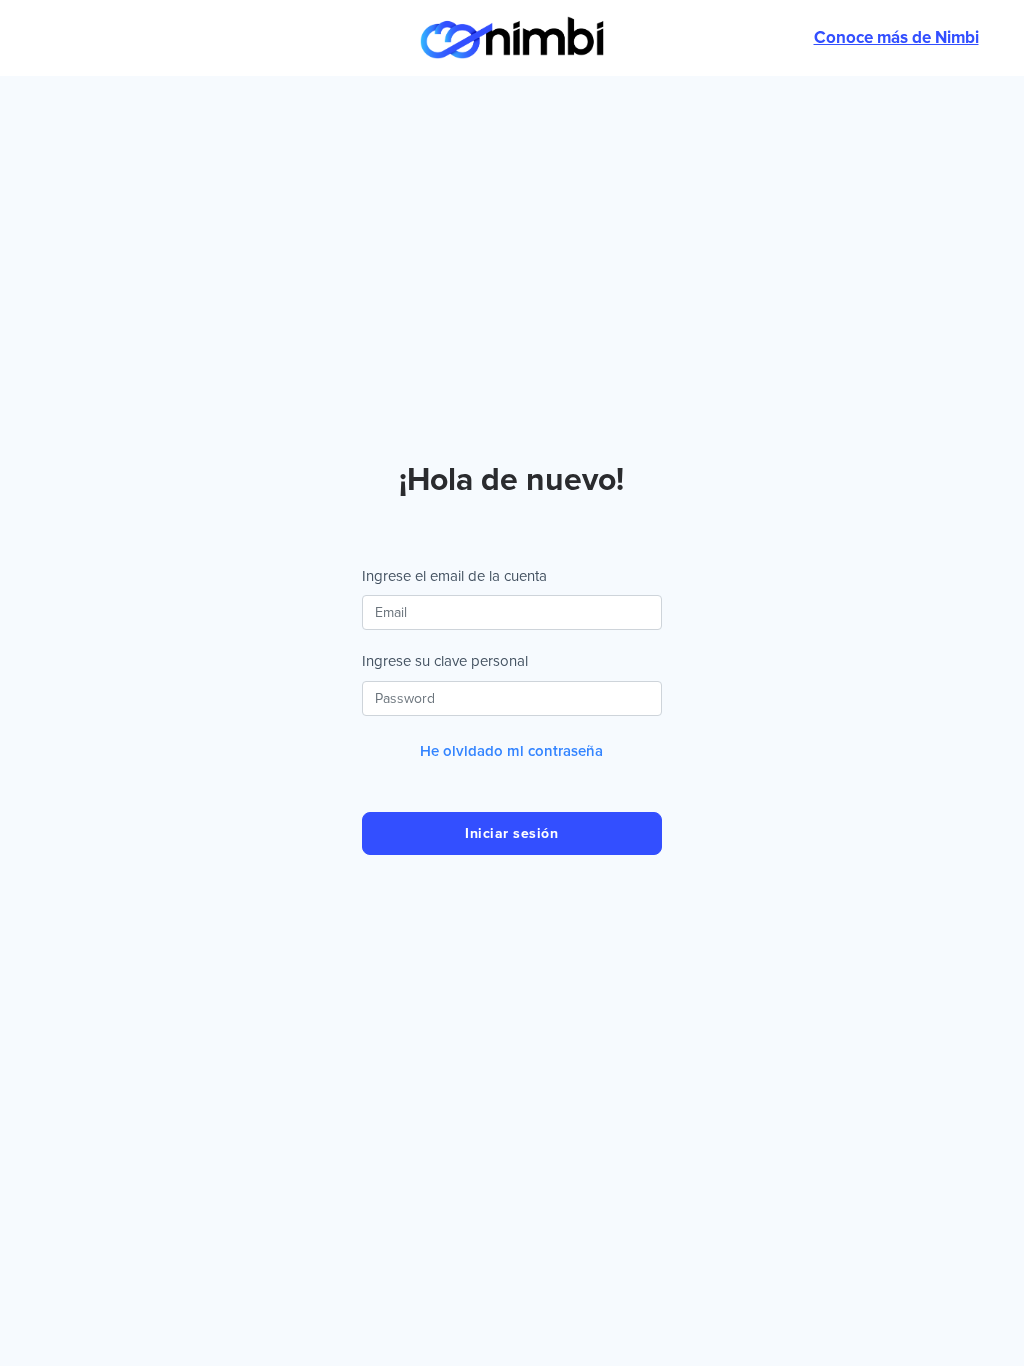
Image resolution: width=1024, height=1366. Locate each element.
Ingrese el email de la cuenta (454, 576)
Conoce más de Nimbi (896, 37)
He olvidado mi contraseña (511, 751)
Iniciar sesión (511, 833)
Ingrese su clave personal (445, 661)
